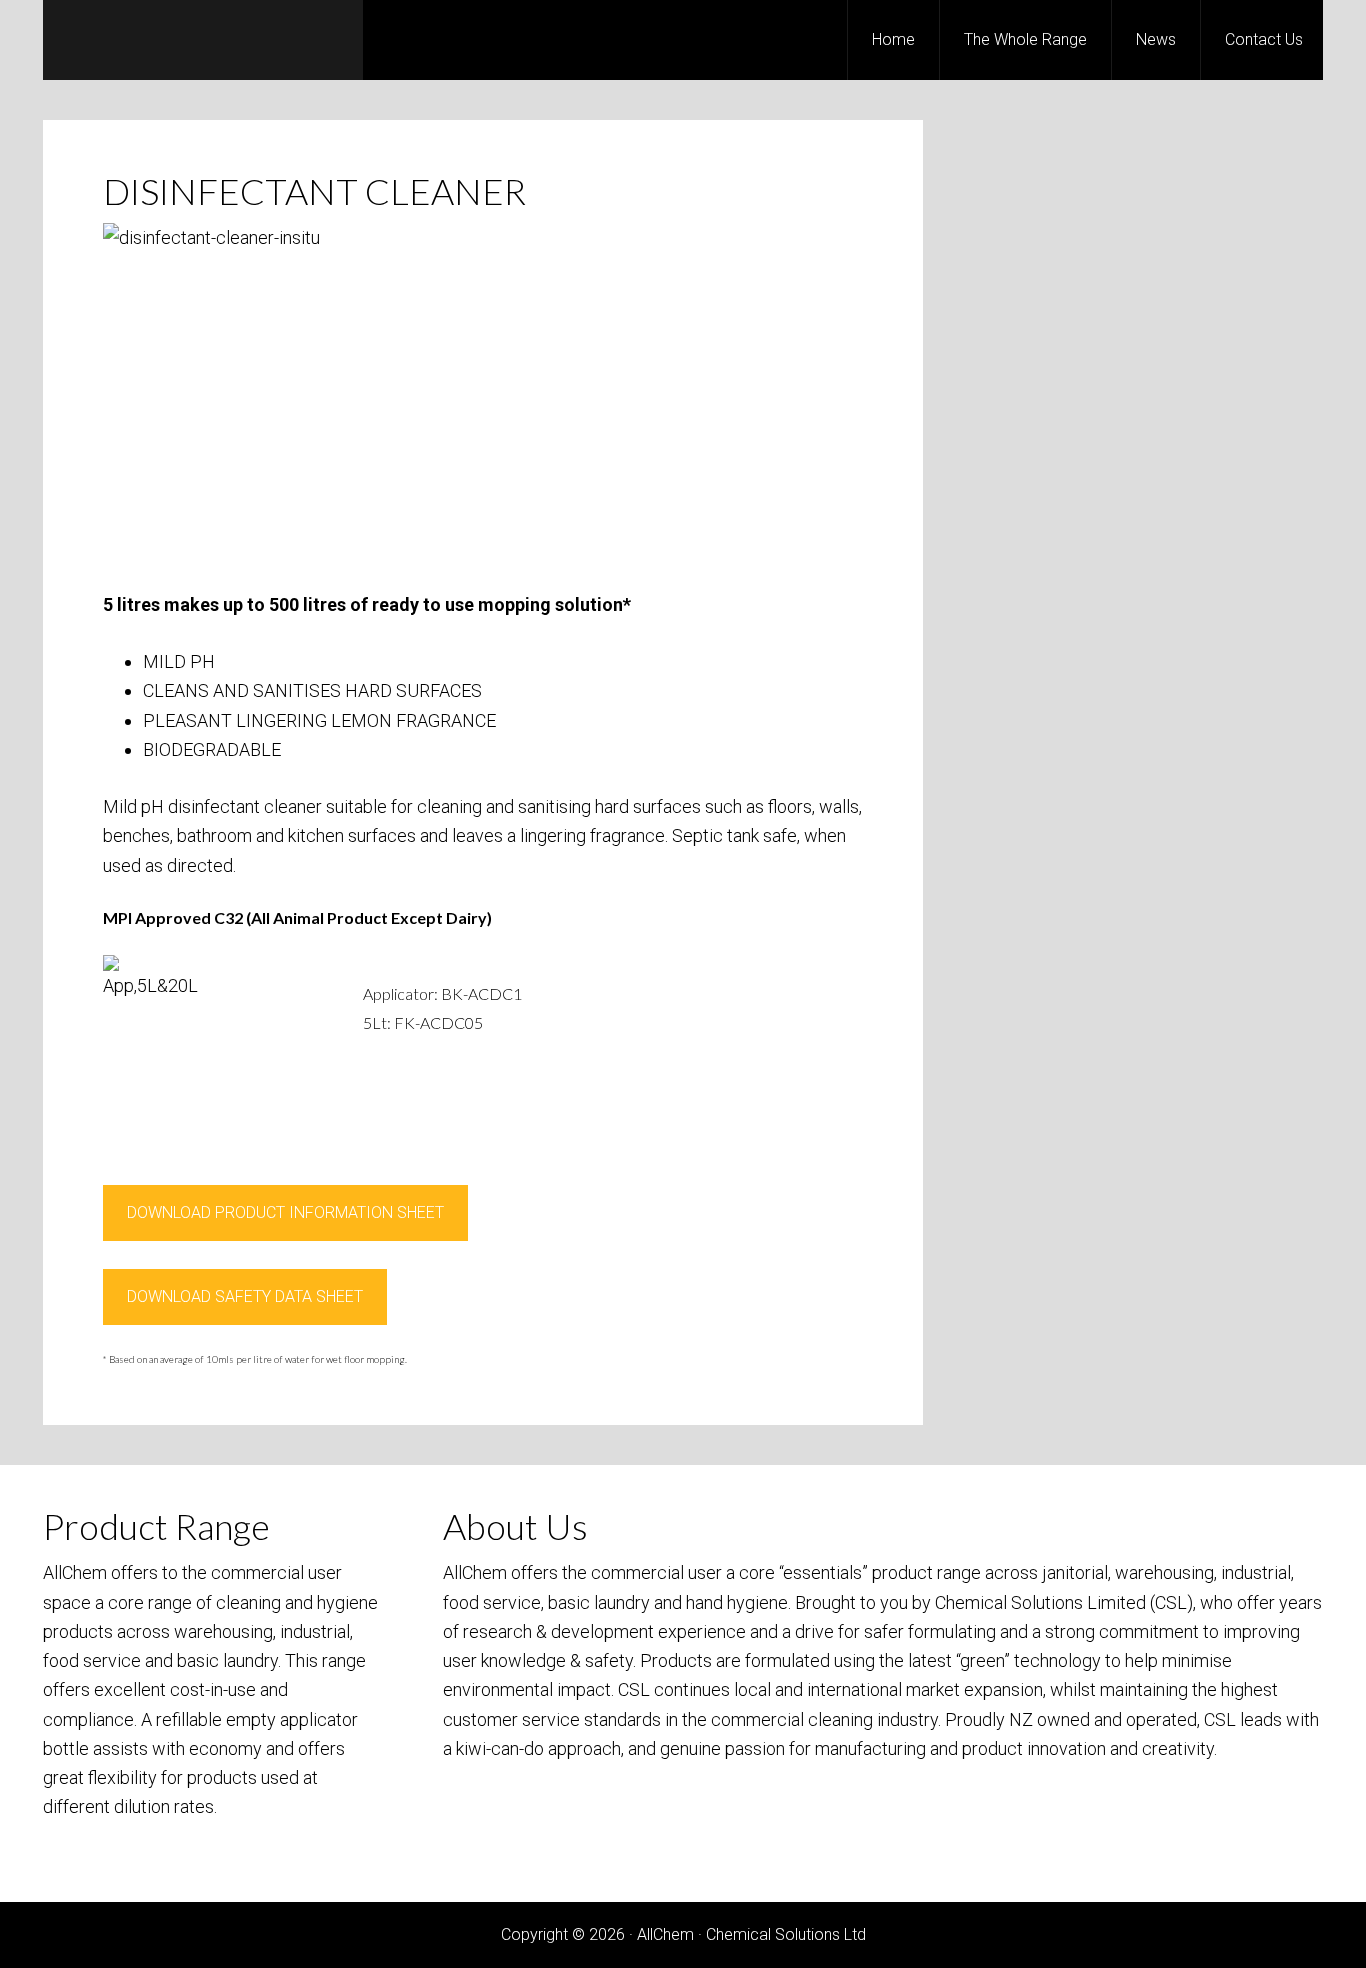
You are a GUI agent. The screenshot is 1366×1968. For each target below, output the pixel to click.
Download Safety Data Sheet (245, 1296)
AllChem (203, 40)
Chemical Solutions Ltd (786, 1934)
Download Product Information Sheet (285, 1212)
